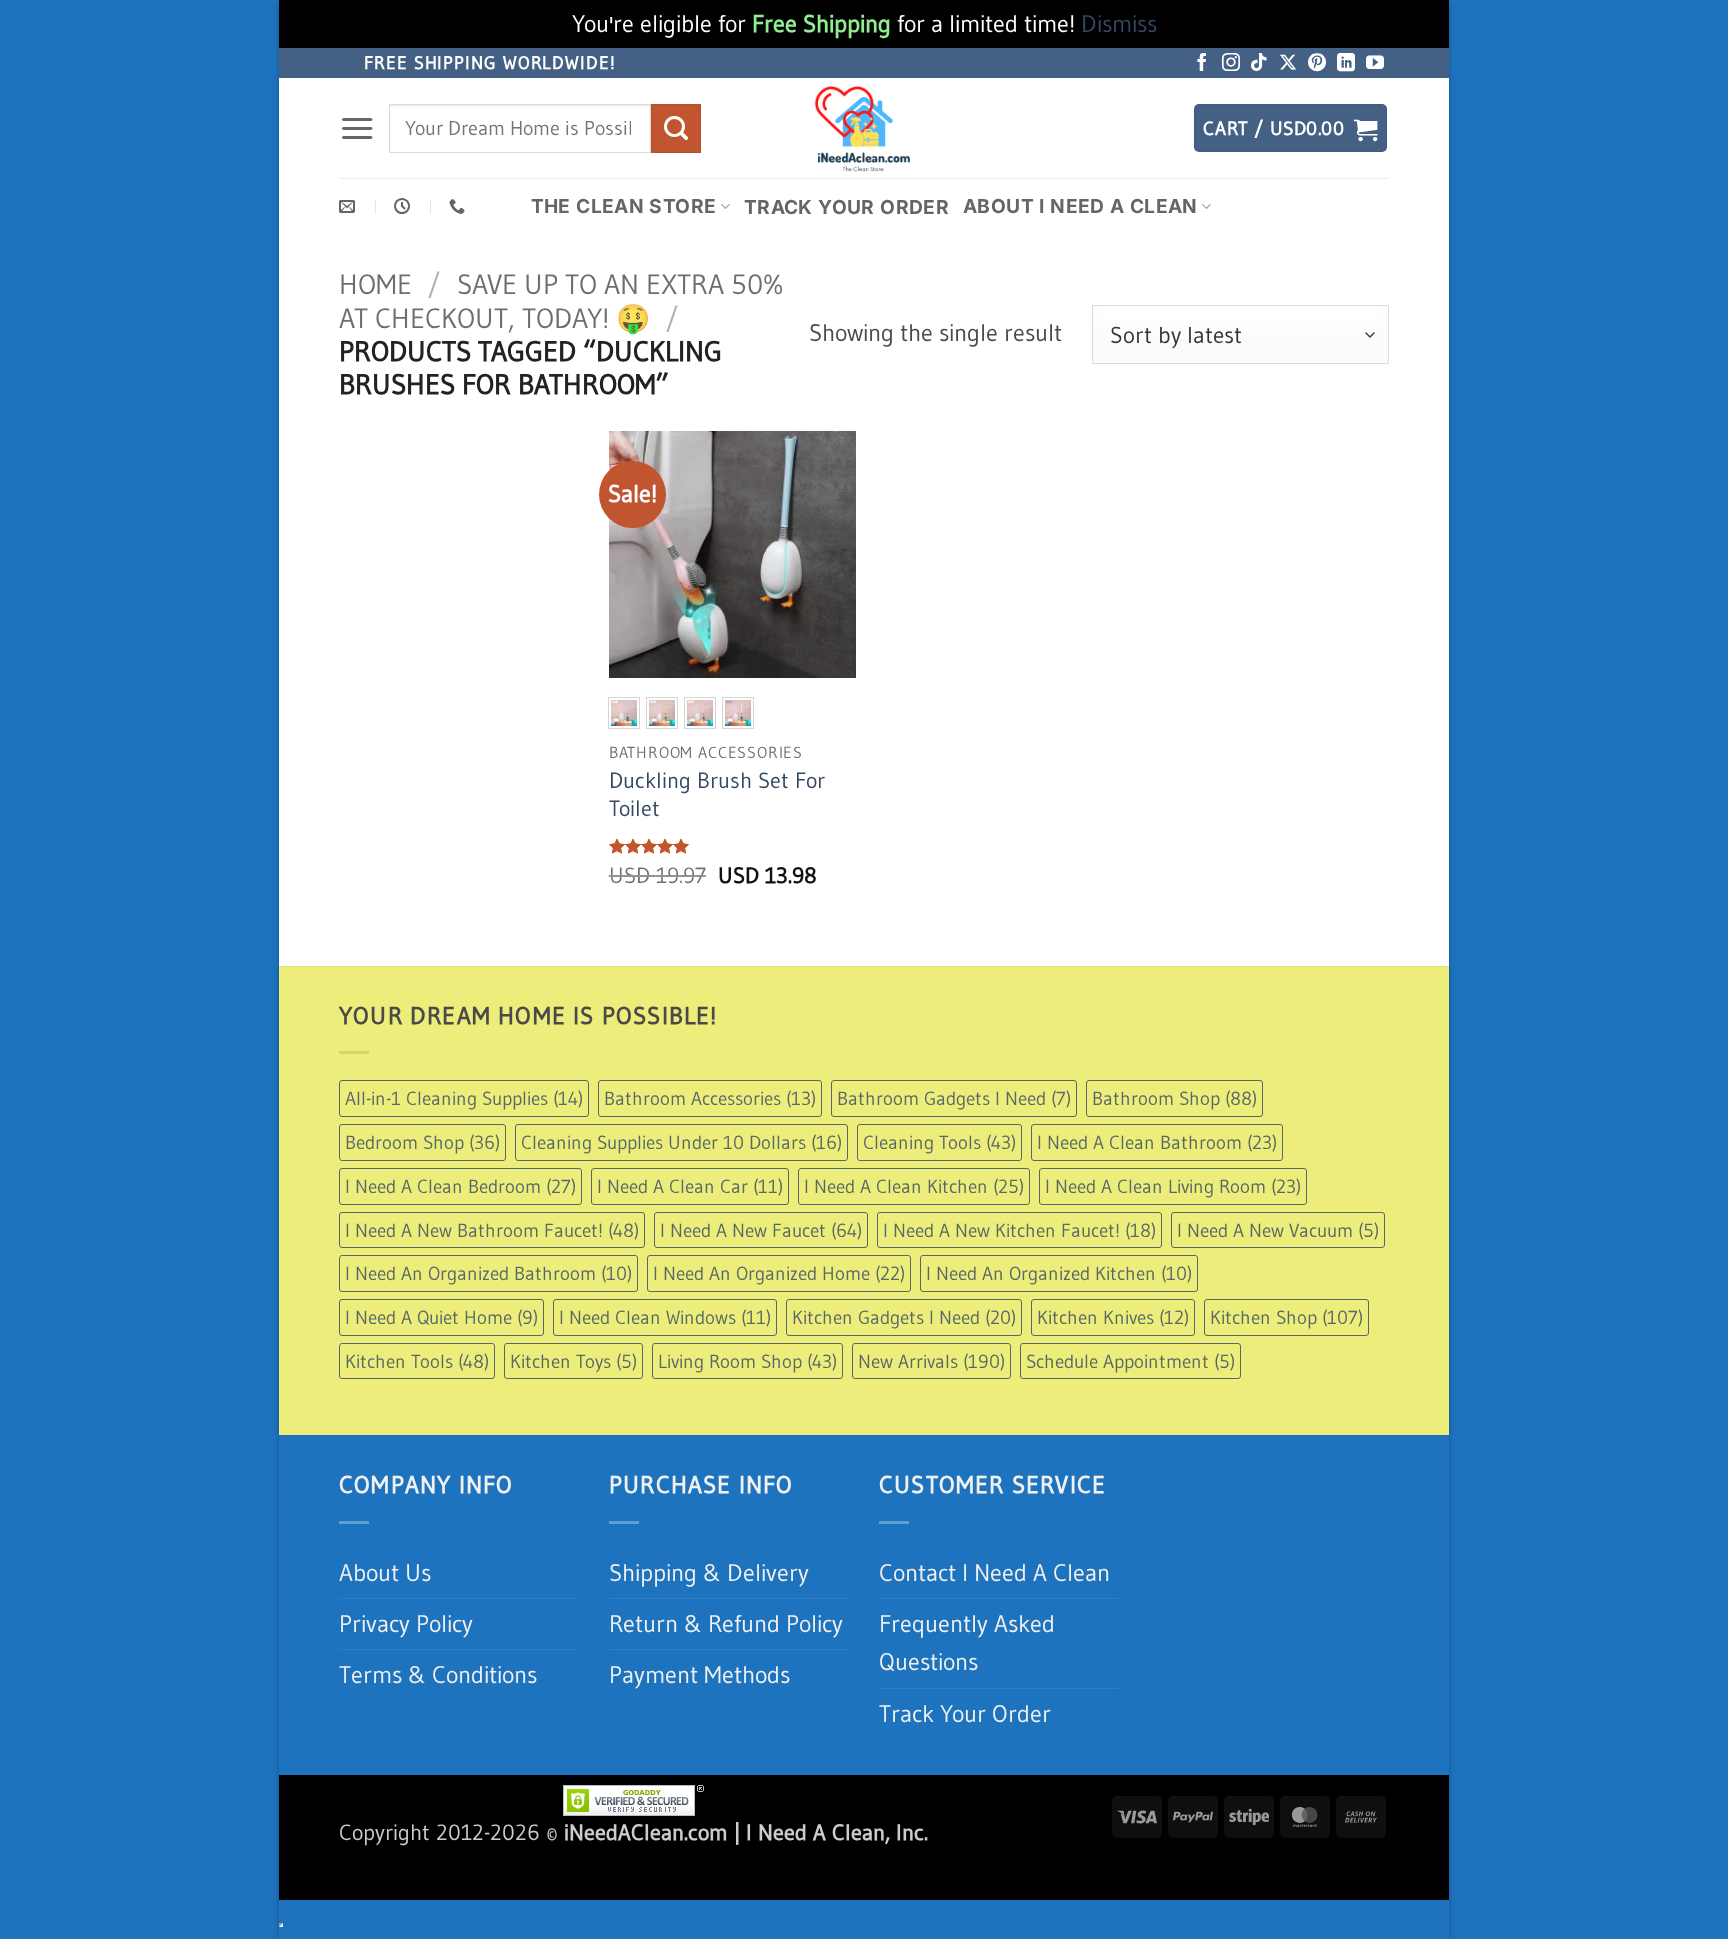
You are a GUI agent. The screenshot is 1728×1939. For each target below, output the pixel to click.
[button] (357, 129)
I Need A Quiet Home (441, 1317)
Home (375, 284)
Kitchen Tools (417, 1361)
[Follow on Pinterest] (1317, 64)
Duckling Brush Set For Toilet (717, 794)
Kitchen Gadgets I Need (904, 1317)
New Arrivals (931, 1361)
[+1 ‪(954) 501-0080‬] (459, 206)
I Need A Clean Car (690, 1186)
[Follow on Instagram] (1231, 64)
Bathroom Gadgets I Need (954, 1098)
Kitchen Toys (573, 1361)
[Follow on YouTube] (1375, 64)
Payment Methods (699, 1674)
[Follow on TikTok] (1259, 64)
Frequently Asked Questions (967, 1642)
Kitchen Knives (1113, 1317)
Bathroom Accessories (710, 1098)
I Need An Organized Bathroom (488, 1273)
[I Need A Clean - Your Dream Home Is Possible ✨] (864, 128)
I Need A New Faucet (761, 1230)
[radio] (624, 713)
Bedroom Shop (422, 1142)
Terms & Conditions (438, 1674)
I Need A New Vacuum (1278, 1230)
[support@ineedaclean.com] (349, 206)
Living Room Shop (747, 1361)
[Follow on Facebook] (1202, 64)
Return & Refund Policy (726, 1623)
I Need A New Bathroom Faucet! (492, 1230)
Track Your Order (846, 207)
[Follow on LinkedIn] (1346, 64)
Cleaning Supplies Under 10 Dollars (681, 1142)
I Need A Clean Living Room (1173, 1186)
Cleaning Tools (939, 1142)
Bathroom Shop (1174, 1098)
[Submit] (676, 128)
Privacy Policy (406, 1623)
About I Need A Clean (1080, 206)
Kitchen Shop (1286, 1317)
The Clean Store (624, 206)
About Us (385, 1572)
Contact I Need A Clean (994, 1572)
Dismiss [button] (1119, 23)
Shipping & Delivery (709, 1572)
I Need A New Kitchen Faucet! (1019, 1230)
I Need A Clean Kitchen (914, 1186)
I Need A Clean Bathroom (1157, 1142)
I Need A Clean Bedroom (460, 1186)
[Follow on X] (1288, 64)
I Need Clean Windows (665, 1317)
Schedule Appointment (1130, 1361)
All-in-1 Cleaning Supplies (464, 1098)
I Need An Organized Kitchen (1059, 1273)
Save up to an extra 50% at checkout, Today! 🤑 (561, 300)
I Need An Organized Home (779, 1273)
